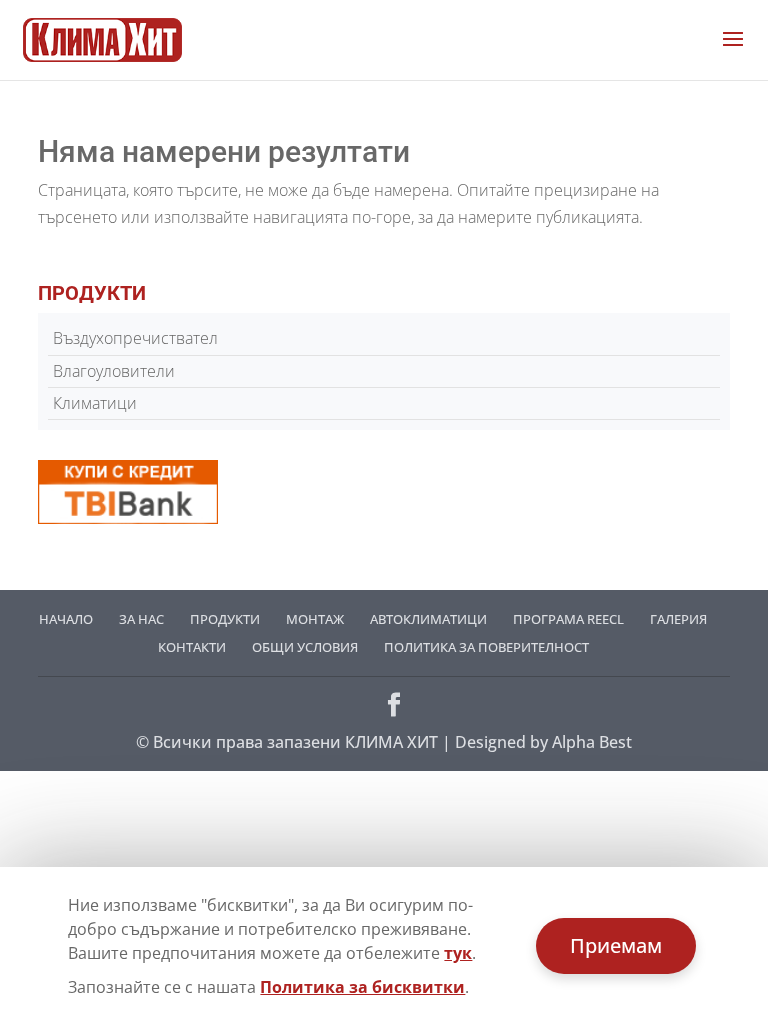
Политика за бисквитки (362, 987)
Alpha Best (592, 742)
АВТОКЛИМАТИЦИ (428, 619)
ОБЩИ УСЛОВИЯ (305, 647)
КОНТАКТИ (192, 647)
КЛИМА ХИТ (391, 742)
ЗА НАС (141, 619)
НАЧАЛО (66, 619)
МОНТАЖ (315, 619)
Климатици (95, 403)
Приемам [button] (616, 945)
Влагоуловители (114, 371)
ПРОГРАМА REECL (568, 619)
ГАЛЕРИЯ (678, 619)
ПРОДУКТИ (225, 619)
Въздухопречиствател (135, 338)
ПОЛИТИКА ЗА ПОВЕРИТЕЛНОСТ (486, 647)
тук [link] (458, 953)
